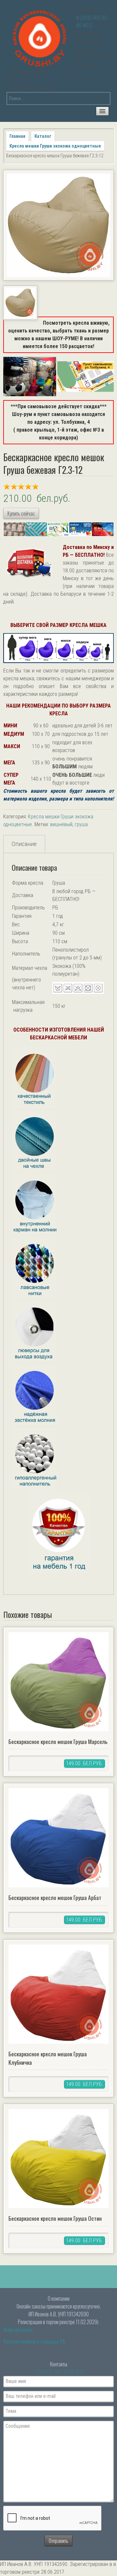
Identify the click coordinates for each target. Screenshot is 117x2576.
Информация (18, 2330)
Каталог (43, 136)
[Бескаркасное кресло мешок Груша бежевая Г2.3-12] (58, 1309)
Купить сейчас (21, 514)
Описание (24, 844)
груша (81, 824)
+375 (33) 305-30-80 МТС (59, 2372)
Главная (17, 136)
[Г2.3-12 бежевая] (58, 225)
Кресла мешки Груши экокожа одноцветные (55, 146)
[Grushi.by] (41, 37)
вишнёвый (61, 824)
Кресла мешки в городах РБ (34, 2341)
